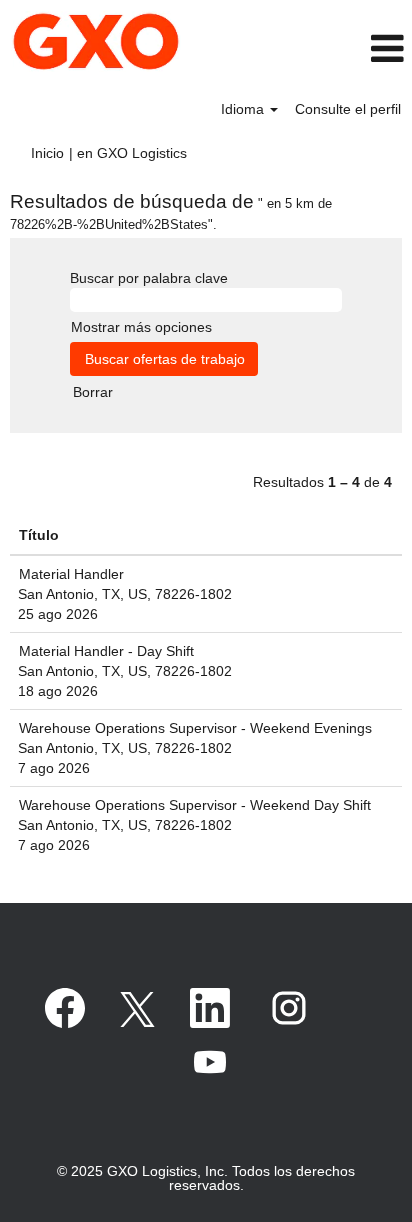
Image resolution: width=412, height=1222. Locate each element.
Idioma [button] (244, 109)
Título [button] (39, 535)
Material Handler (71, 574)
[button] (354, 48)
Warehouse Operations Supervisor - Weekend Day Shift (195, 805)
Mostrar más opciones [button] (141, 327)
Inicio (47, 153)
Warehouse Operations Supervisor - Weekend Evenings (195, 728)
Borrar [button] (93, 392)
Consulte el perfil (348, 109)
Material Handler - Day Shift (106, 651)
